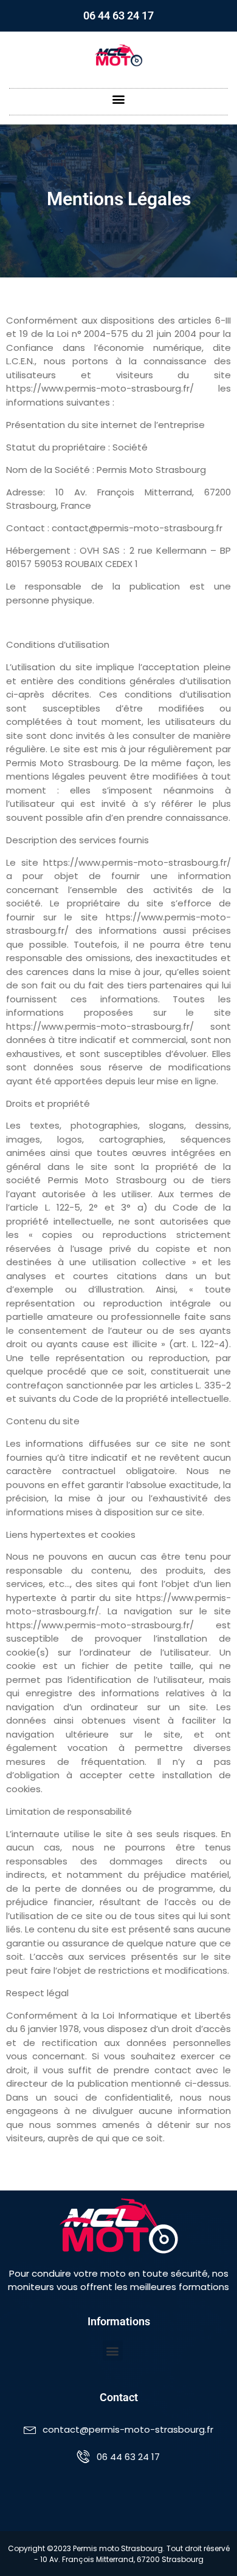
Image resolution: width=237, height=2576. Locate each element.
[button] (119, 99)
